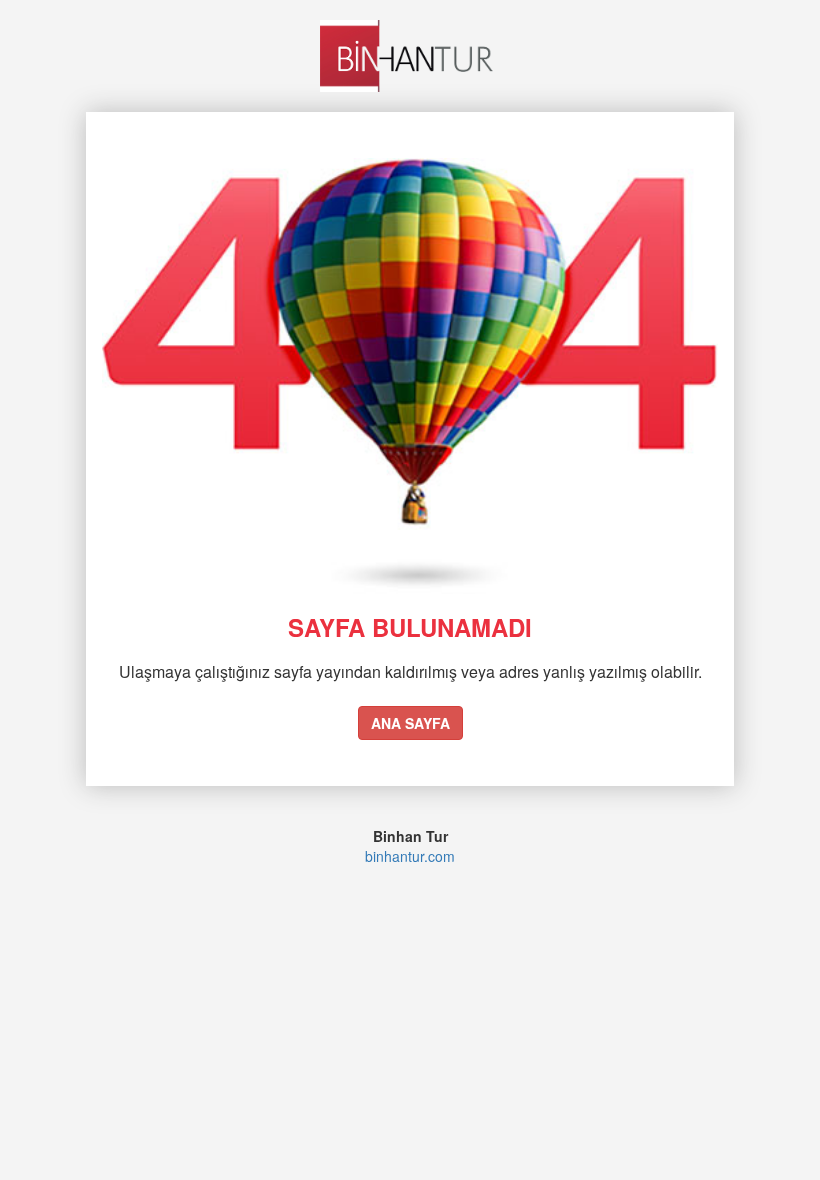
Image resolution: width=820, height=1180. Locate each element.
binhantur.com (410, 856)
